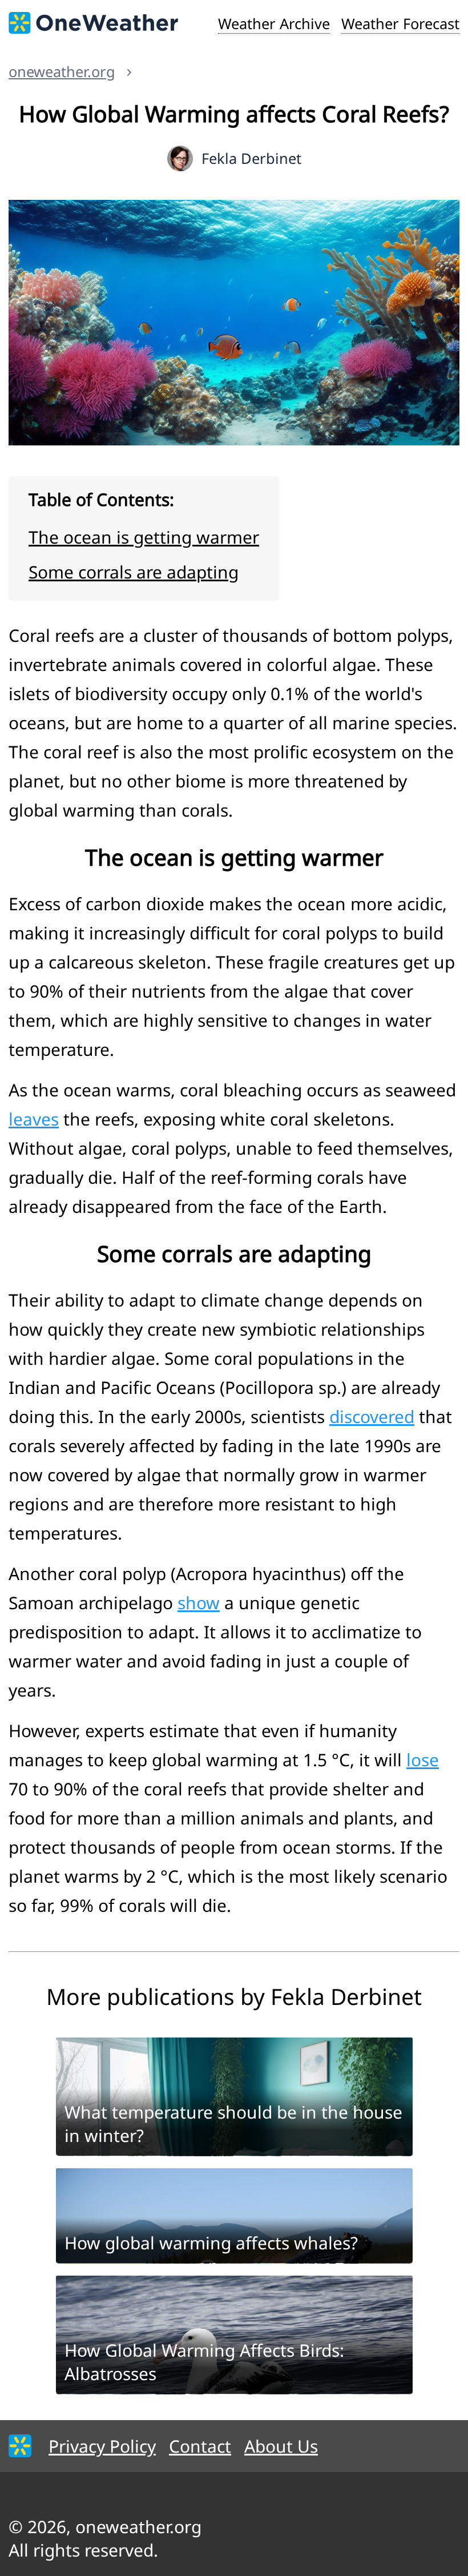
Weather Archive (274, 23)
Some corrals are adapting (134, 572)
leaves (34, 1119)
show (199, 1603)
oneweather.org (62, 71)
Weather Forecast (400, 23)
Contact (200, 2446)
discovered (372, 1416)
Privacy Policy (102, 2446)
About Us (281, 2446)
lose (423, 1760)
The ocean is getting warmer (144, 537)
